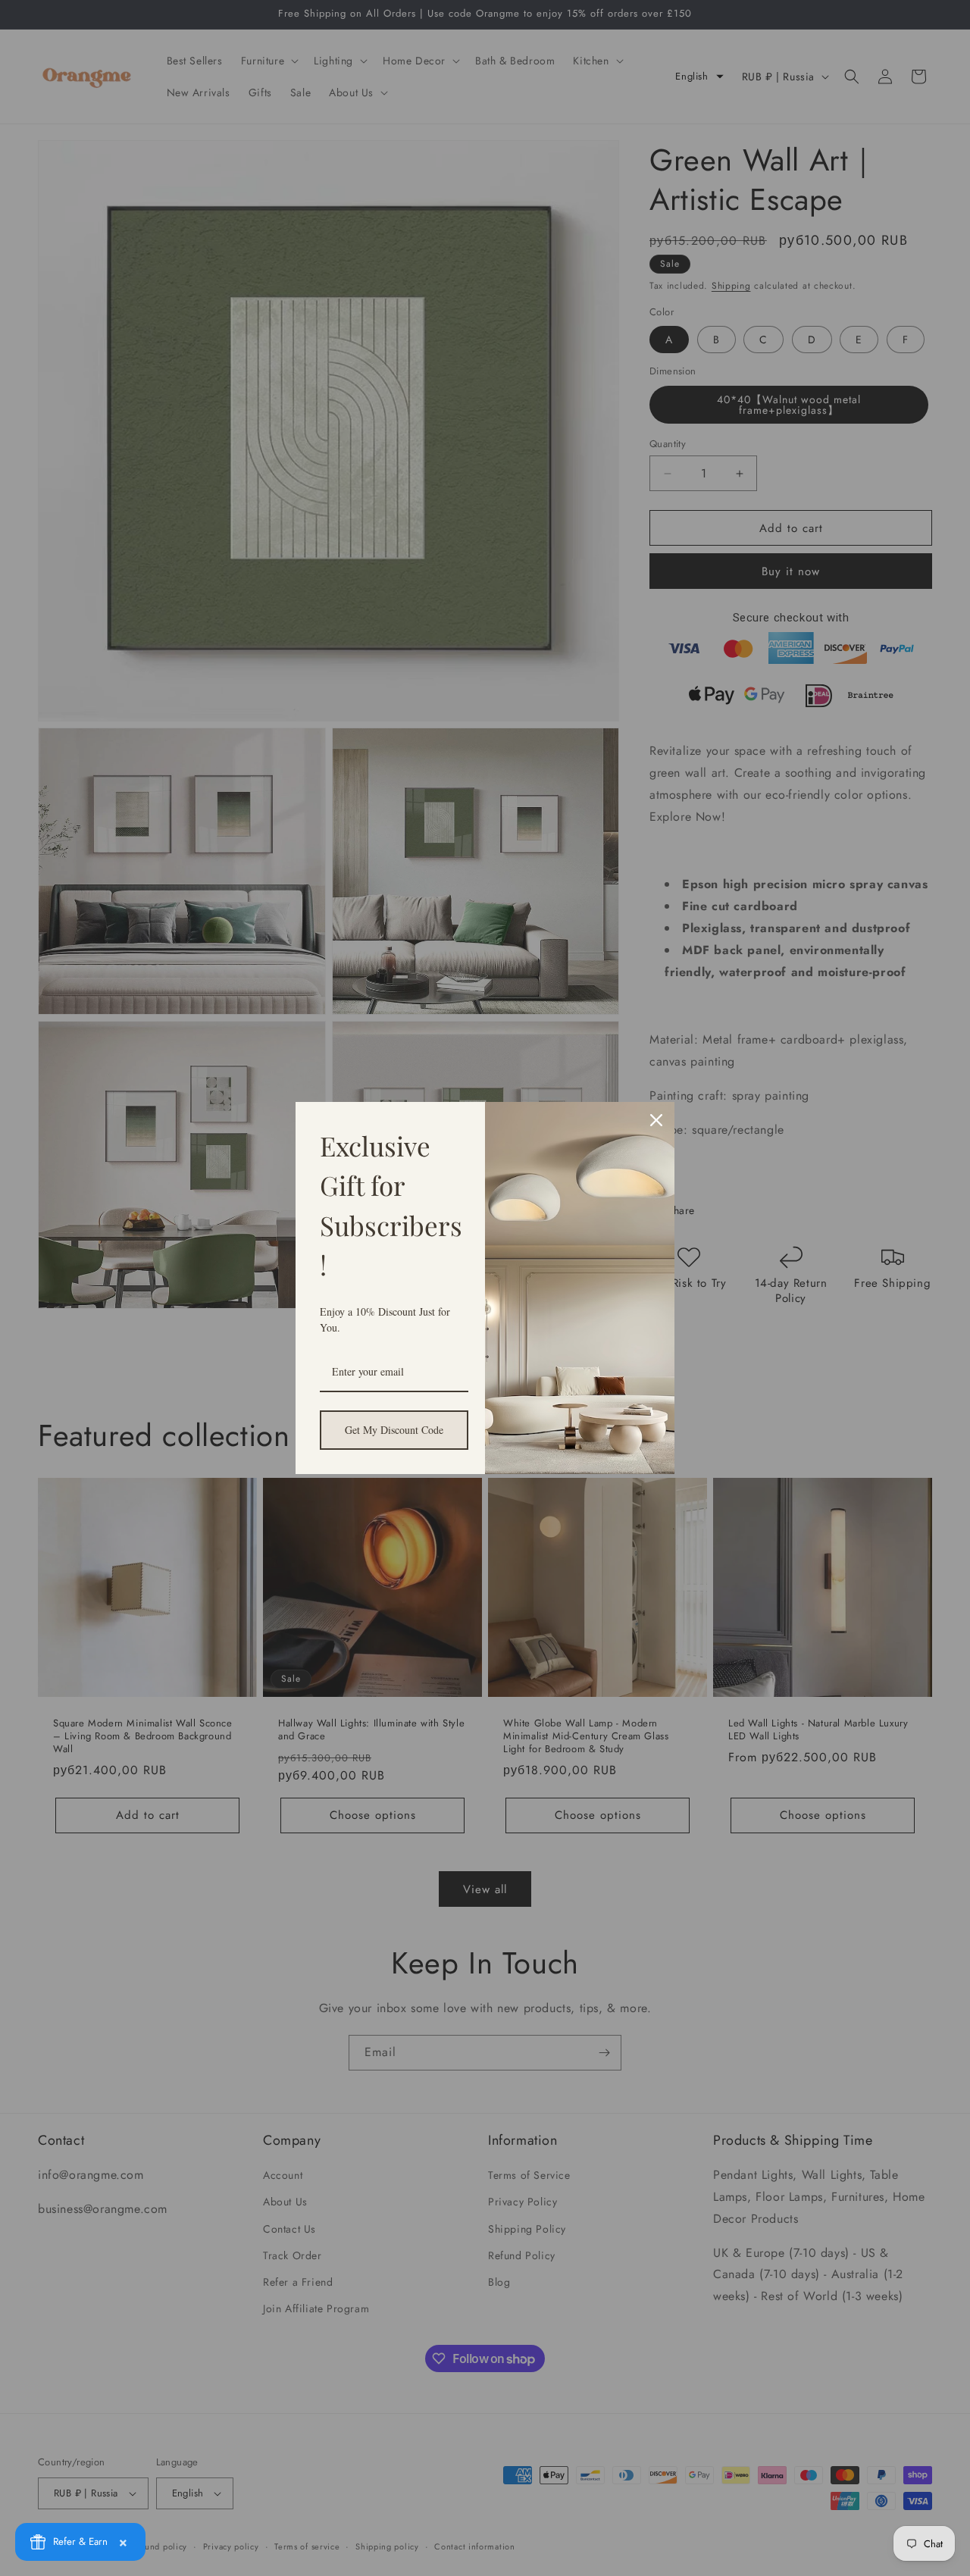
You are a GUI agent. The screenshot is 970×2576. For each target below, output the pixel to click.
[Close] (656, 1120)
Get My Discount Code (394, 1430)
